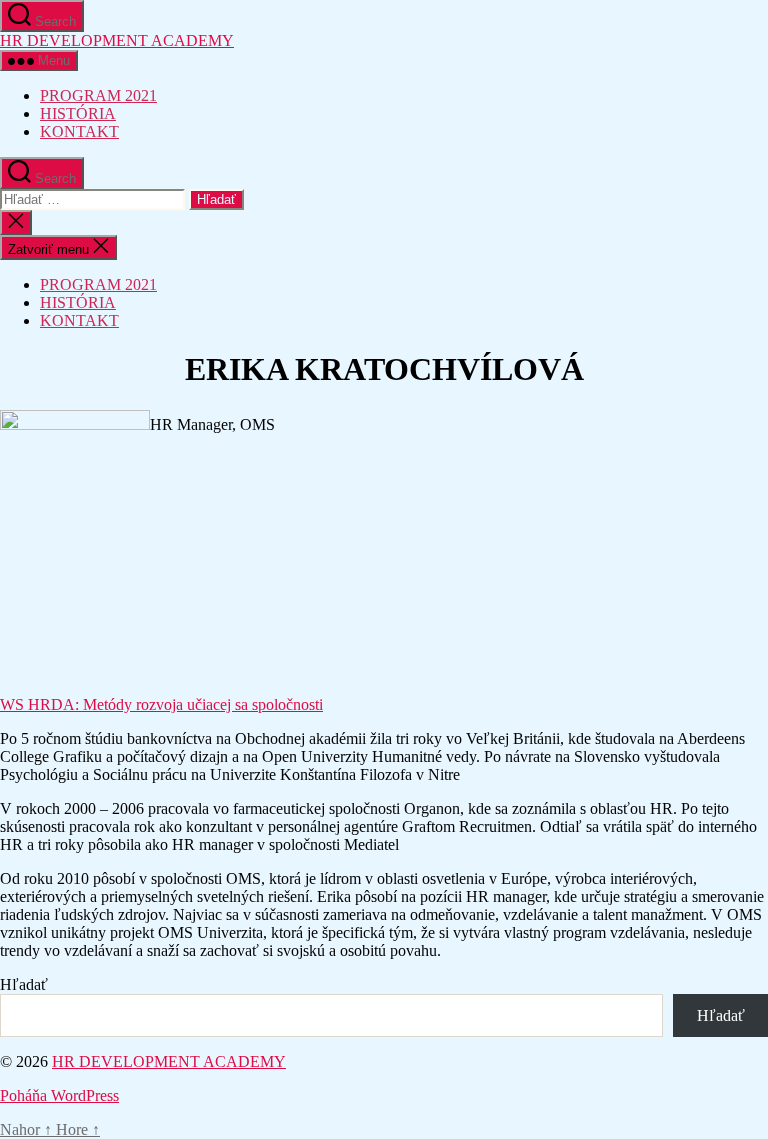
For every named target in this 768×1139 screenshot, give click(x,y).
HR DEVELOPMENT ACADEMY (117, 40)
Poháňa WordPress (59, 1095)
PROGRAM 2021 (98, 95)
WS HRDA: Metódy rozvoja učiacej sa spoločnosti (161, 704)
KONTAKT (79, 131)
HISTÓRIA (78, 113)
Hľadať (24, 984)
